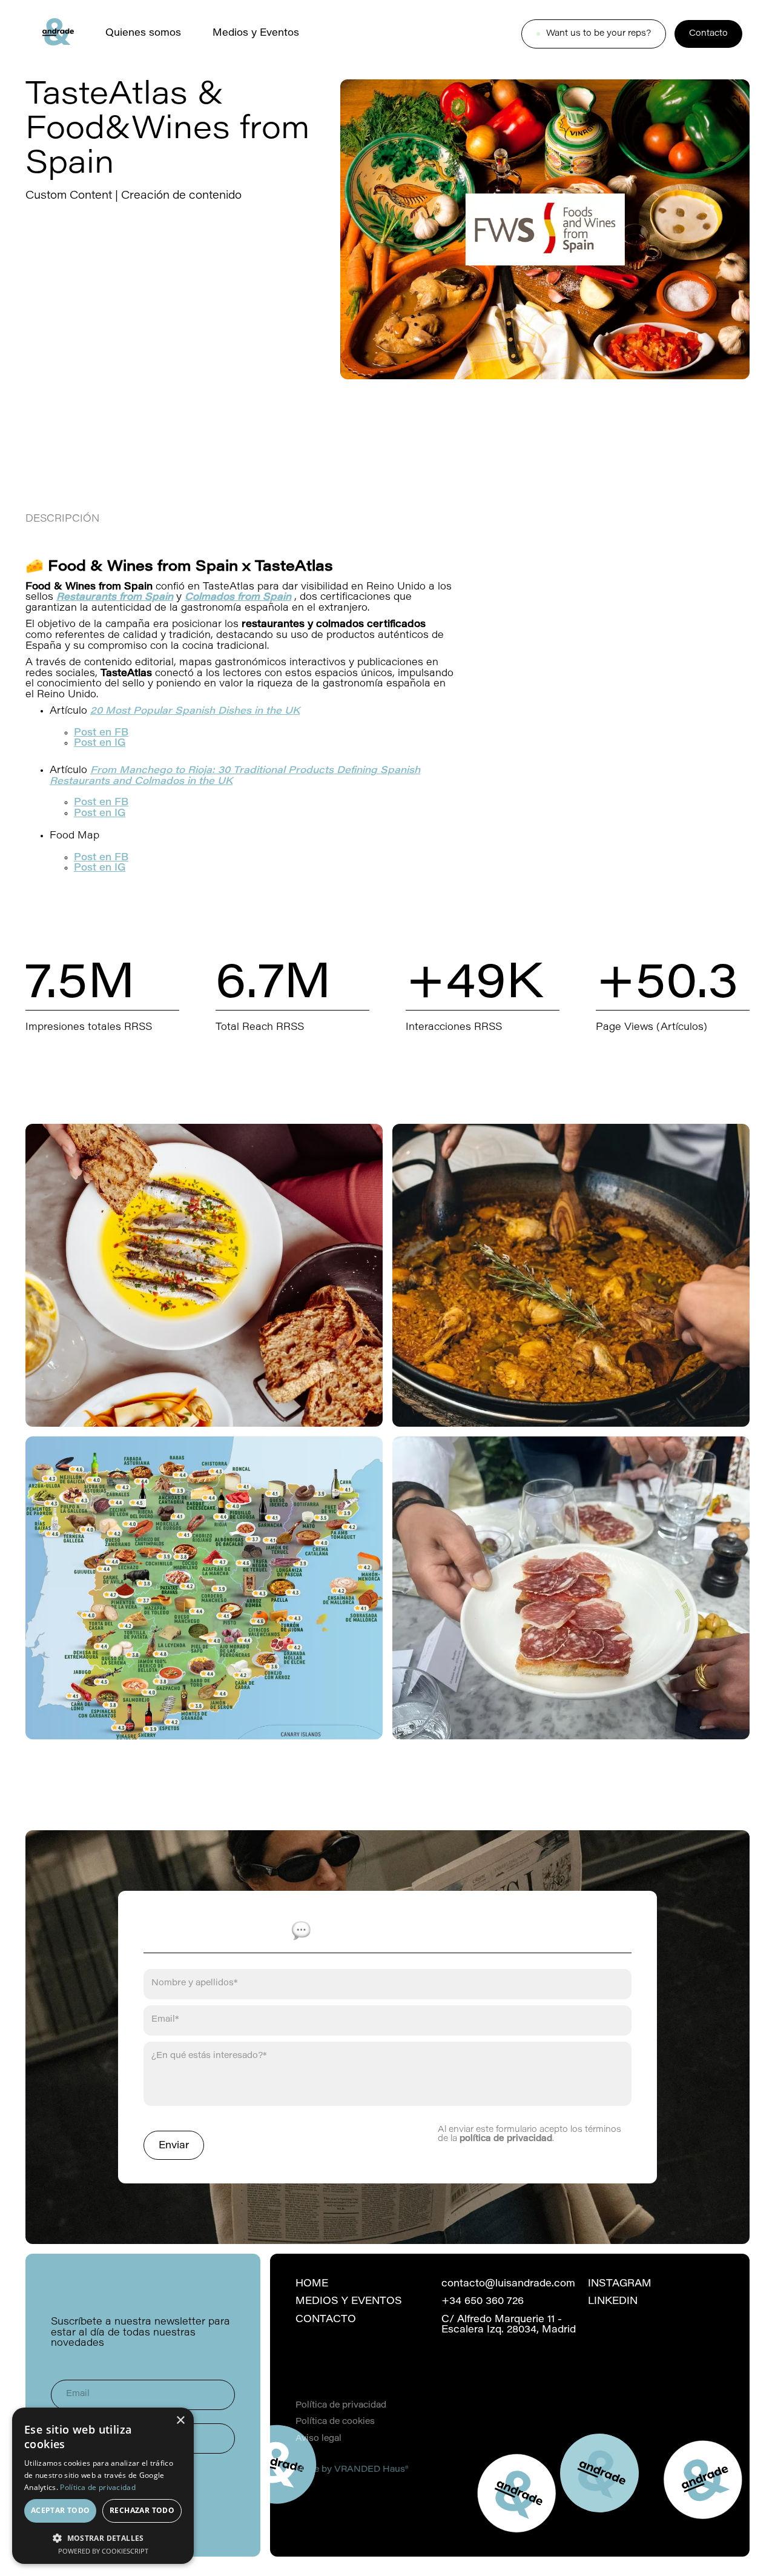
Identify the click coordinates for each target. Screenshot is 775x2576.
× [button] (180, 2421)
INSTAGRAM (620, 2284)
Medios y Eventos (256, 33)
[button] (103, 2537)
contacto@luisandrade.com (508, 2284)
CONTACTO (326, 2320)
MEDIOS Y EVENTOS (349, 2302)
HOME (312, 2284)
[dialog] (103, 2486)
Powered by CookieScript (103, 2551)
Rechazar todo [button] (142, 2510)
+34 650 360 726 (483, 2302)
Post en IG (100, 814)
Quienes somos (143, 33)
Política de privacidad (341, 2406)
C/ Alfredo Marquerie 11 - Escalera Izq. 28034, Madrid (509, 2325)
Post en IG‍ (100, 743)
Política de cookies (335, 2423)
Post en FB (101, 733)
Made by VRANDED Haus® (352, 2471)
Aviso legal (318, 2439)
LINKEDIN (613, 2302)
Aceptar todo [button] (61, 2510)
